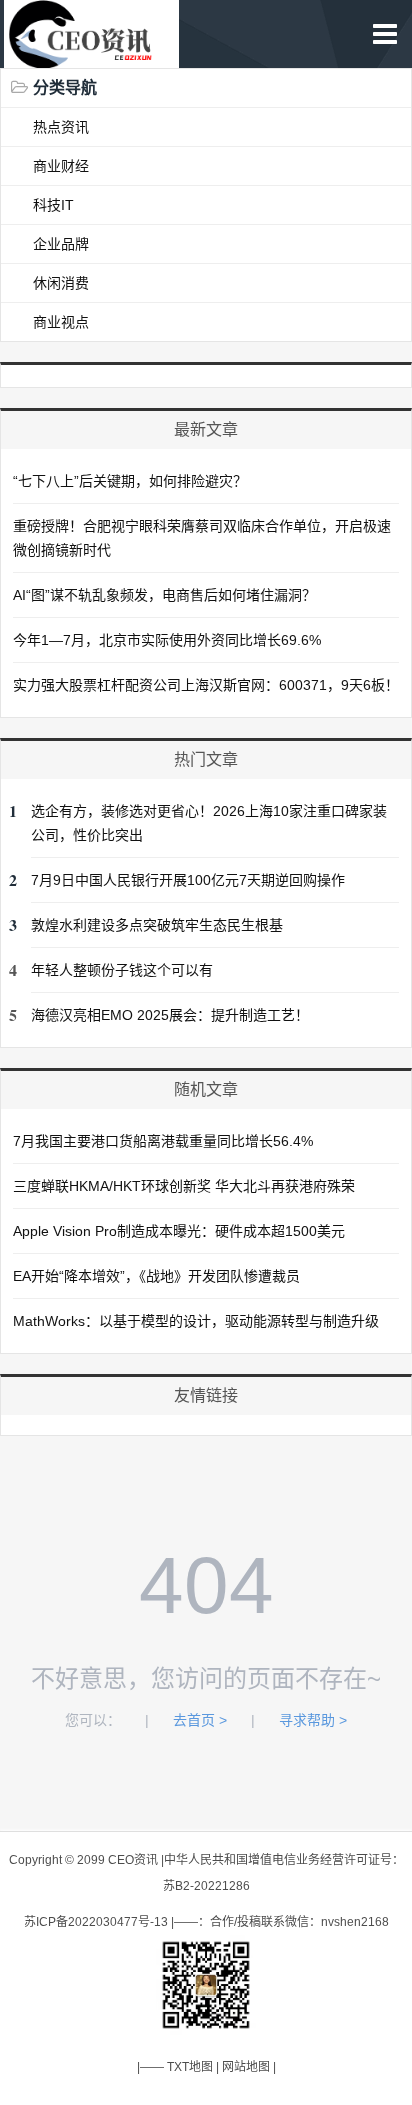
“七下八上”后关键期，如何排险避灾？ (130, 481)
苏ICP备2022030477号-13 (96, 1922)
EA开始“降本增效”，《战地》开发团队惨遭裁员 (156, 1276)
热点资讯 (61, 127)
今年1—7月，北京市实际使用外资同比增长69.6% (167, 640)
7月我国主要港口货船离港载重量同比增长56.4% (163, 1141)
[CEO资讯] (91, 57)
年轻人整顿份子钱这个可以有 (122, 970)
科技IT (53, 205)
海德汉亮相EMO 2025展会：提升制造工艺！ (170, 1015)
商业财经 (61, 166)
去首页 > (200, 1720)
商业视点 (61, 322)
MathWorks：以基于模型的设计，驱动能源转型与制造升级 (196, 1321)
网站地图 (246, 2067)
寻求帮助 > (313, 1720)
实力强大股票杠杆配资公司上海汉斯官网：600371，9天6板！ (206, 685)
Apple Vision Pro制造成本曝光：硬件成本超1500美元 (179, 1231)
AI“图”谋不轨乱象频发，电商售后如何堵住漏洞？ (164, 595)
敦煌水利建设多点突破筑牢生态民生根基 (157, 925)
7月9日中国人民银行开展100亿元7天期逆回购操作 (188, 880)
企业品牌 (61, 244)
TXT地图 (190, 2067)
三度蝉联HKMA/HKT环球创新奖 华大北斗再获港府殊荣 (184, 1186)
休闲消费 (61, 283)
